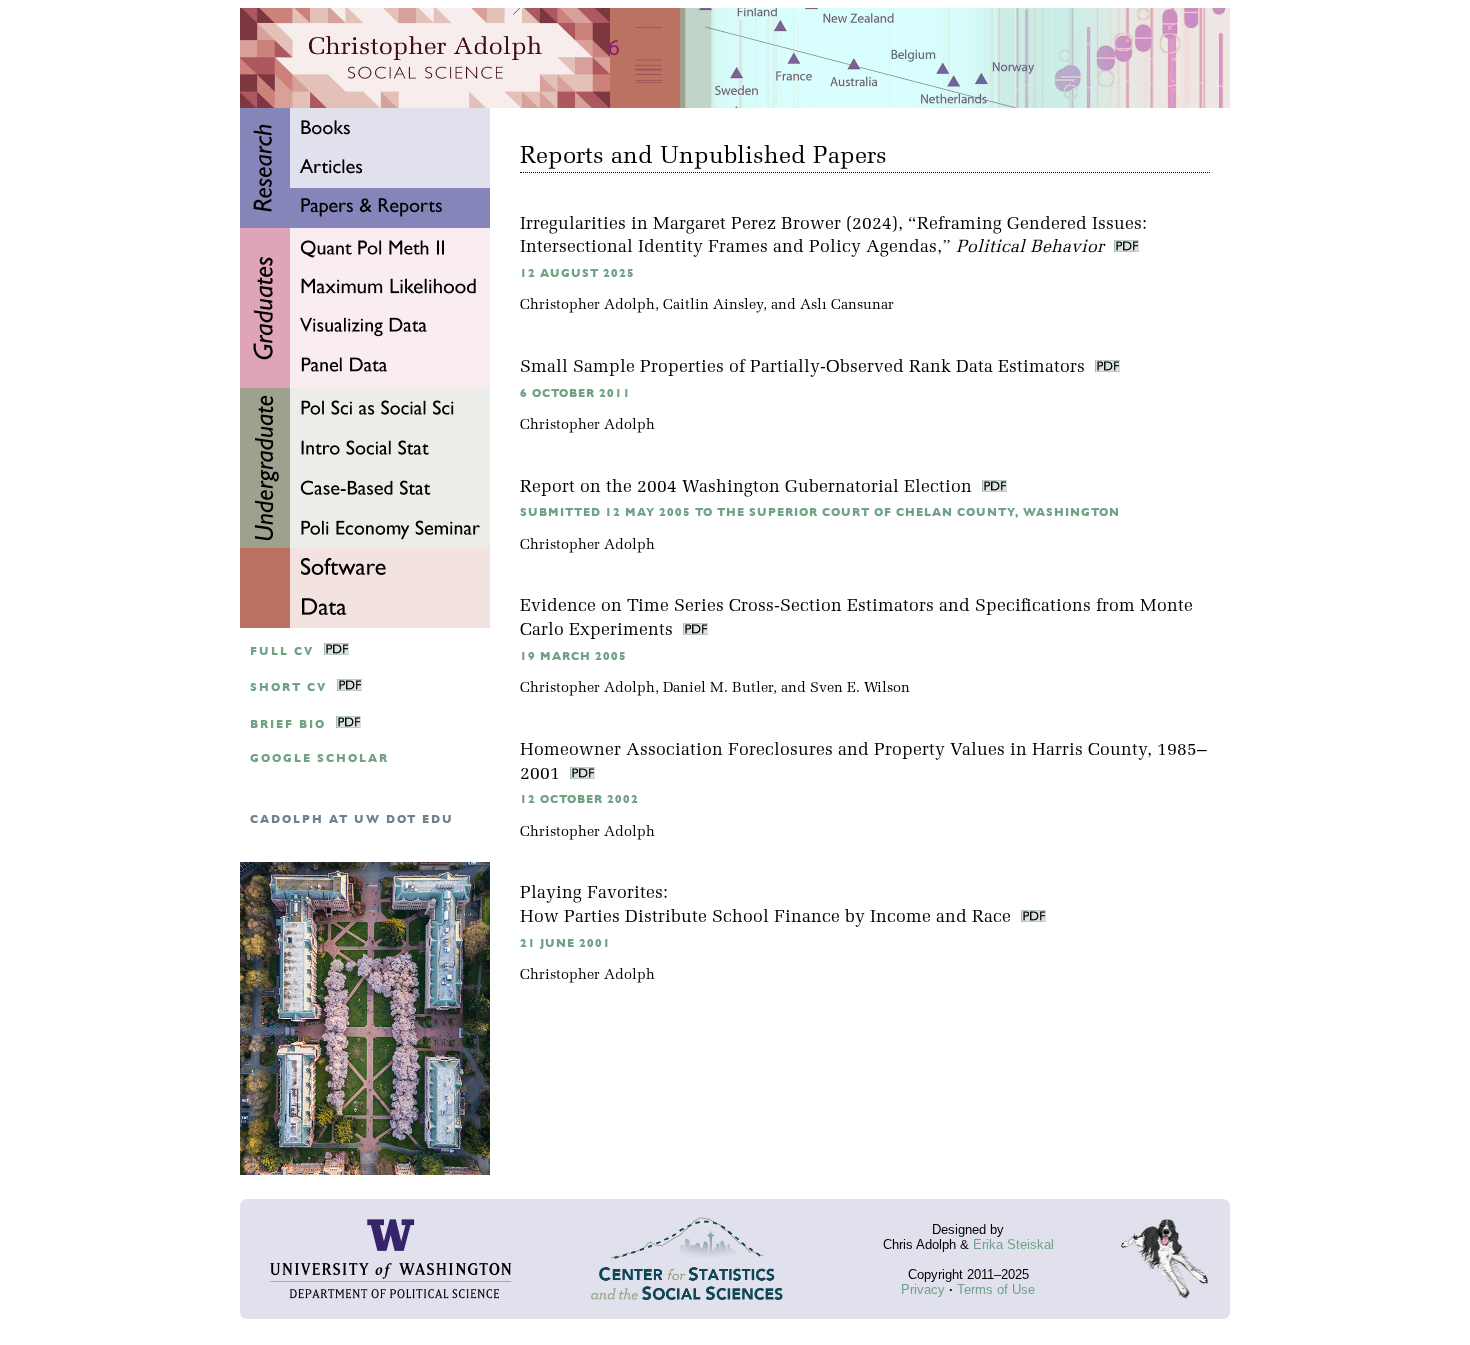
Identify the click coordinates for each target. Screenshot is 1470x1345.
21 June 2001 (565, 943)
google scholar (319, 758)
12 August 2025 (577, 273)
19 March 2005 (573, 656)
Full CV (282, 651)
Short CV (288, 687)
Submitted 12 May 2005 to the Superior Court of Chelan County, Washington (820, 512)
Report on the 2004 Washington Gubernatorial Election (748, 487)
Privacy (923, 1289)
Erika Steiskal (1013, 1244)
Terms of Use (996, 1289)
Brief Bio (288, 724)
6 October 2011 (575, 393)
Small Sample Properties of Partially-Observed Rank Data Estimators (805, 367)
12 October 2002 (579, 799)
